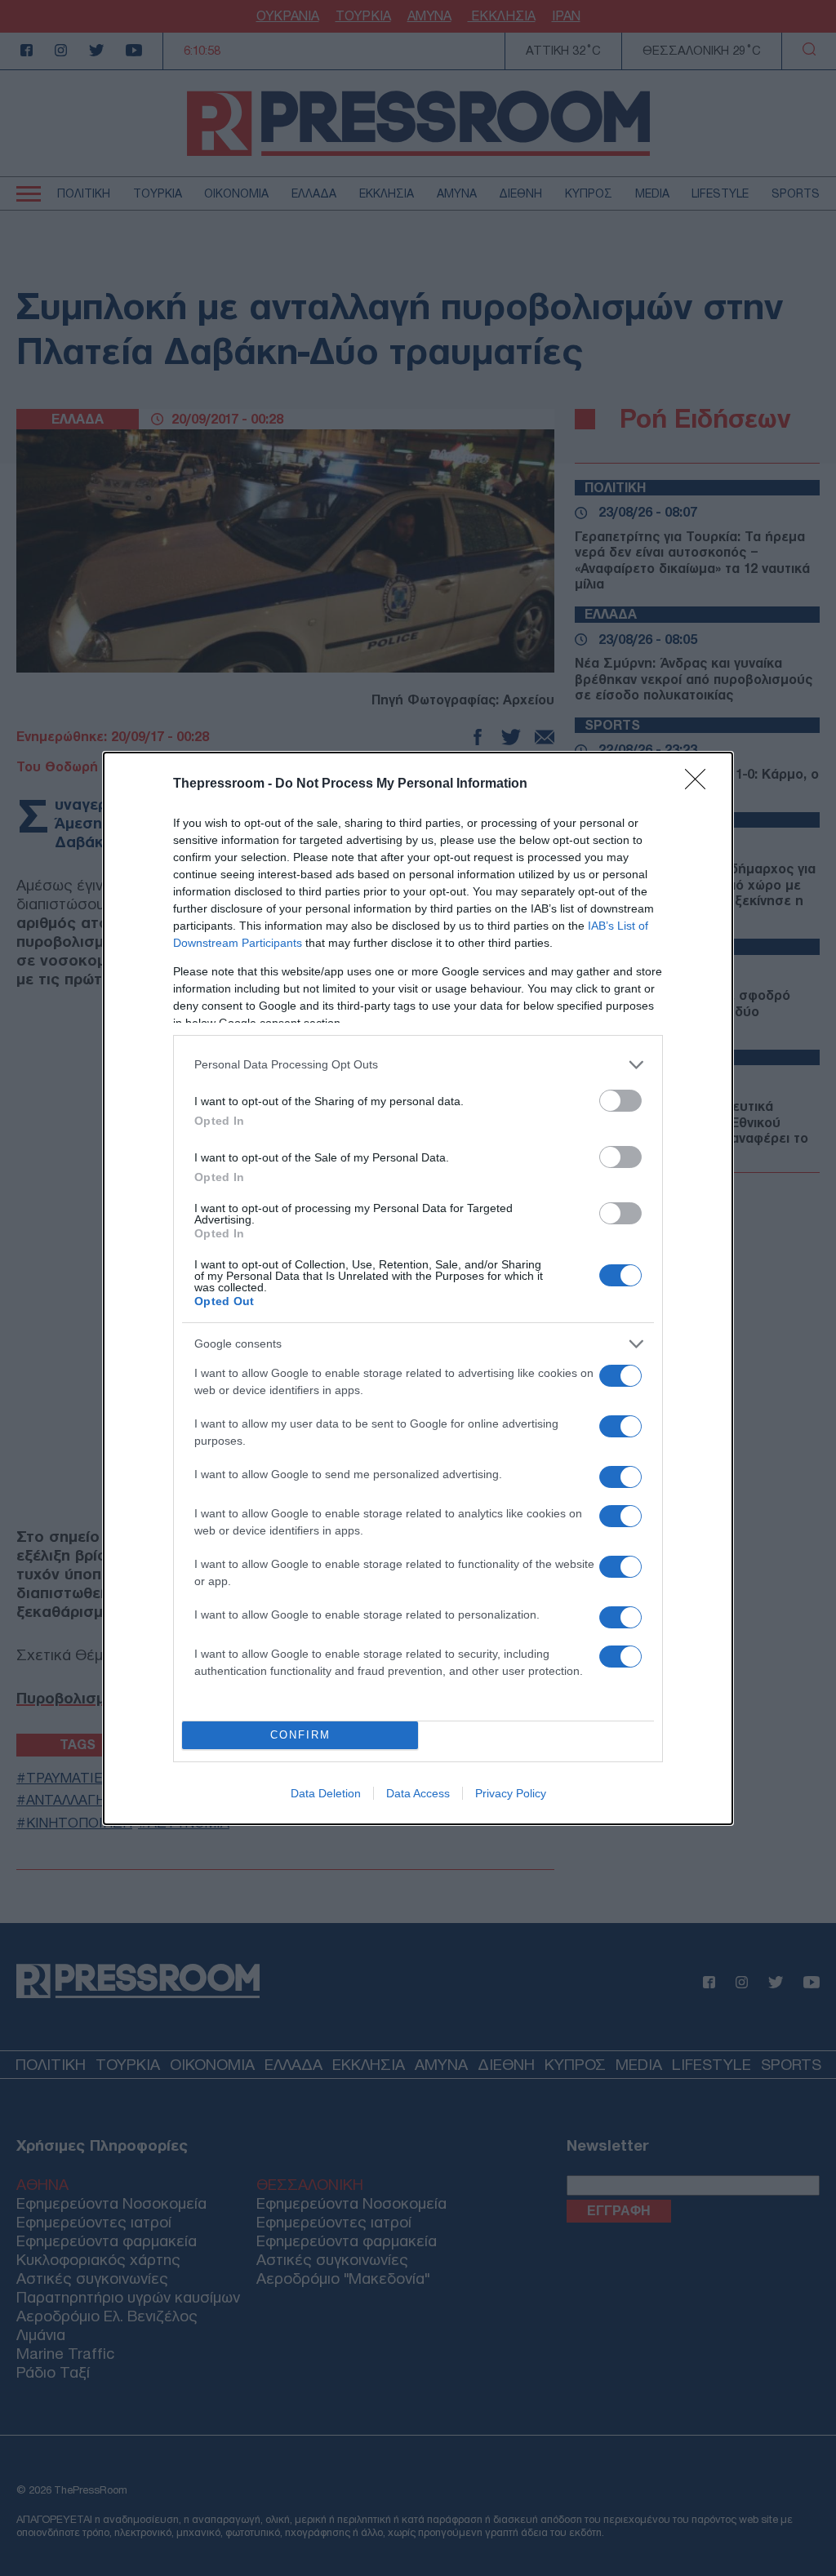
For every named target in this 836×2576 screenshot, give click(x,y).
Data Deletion (326, 1793)
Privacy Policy (511, 1793)
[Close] (700, 784)
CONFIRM (300, 1735)
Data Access (418, 1793)
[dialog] (418, 1288)
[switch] (620, 1101)
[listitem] (418, 1065)
